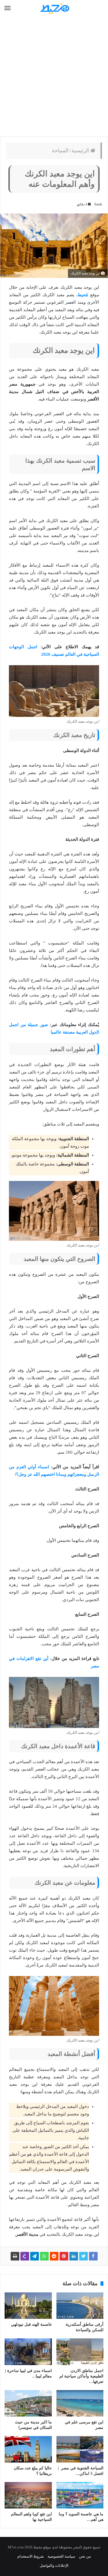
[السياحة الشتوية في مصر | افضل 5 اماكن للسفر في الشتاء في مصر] (80, 2449)
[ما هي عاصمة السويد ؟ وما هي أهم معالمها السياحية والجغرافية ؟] (80, 2495)
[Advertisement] (54, 77)
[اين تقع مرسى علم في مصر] (80, 2403)
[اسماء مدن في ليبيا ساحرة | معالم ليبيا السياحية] (28, 2352)
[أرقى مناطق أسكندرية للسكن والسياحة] (80, 2306)
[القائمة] (7, 8)
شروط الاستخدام (31, 2556)
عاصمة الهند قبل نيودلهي (31, 2324)
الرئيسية (81, 151)
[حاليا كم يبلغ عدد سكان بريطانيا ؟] (28, 2449)
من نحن (85, 2556)
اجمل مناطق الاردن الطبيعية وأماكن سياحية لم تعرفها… (81, 2376)
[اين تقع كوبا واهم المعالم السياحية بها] (28, 2495)
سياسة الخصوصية (61, 2556)
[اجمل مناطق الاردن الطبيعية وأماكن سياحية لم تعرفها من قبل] (80, 2352)
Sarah (98, 204)
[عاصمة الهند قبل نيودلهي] (28, 2306)
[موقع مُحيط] (54, 8)
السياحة (60, 151)
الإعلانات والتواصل (54, 2566)
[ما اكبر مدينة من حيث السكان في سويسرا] (28, 2403)
